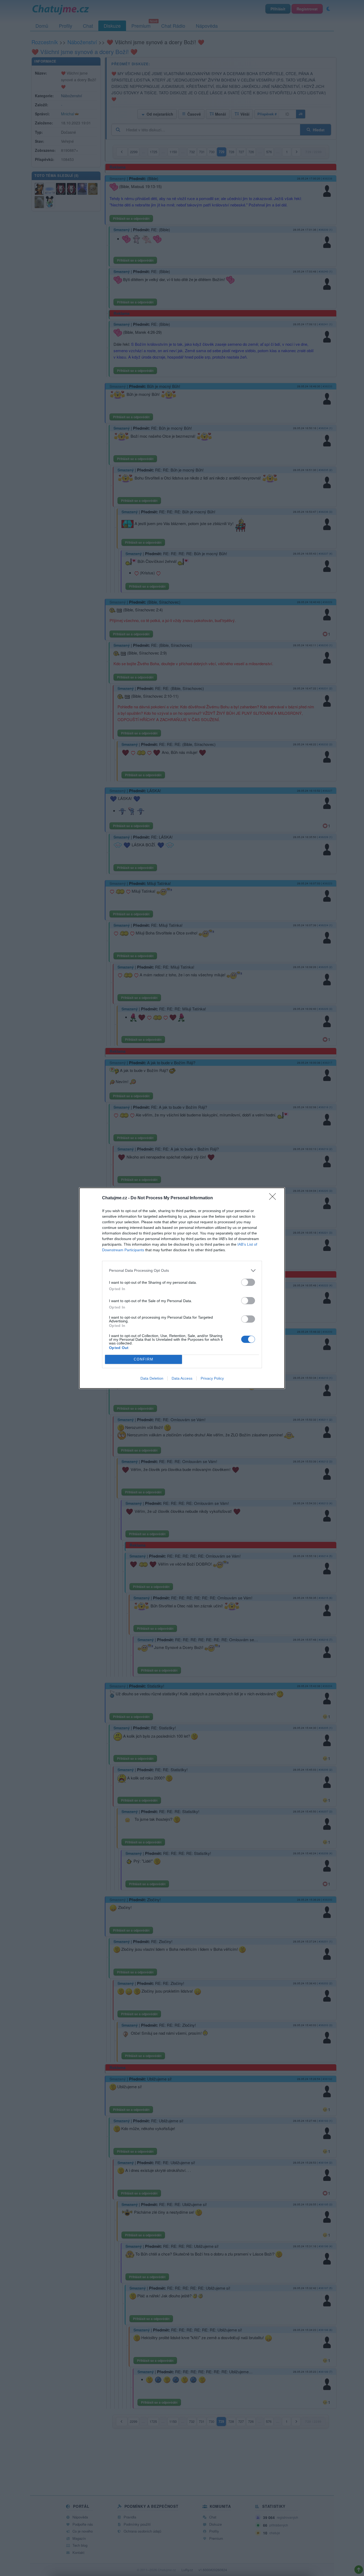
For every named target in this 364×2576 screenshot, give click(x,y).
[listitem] (182, 1271)
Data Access (182, 1378)
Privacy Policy (212, 1378)
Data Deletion (152, 1378)
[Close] (274, 1198)
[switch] (248, 1282)
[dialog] (182, 1288)
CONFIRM (144, 1359)
